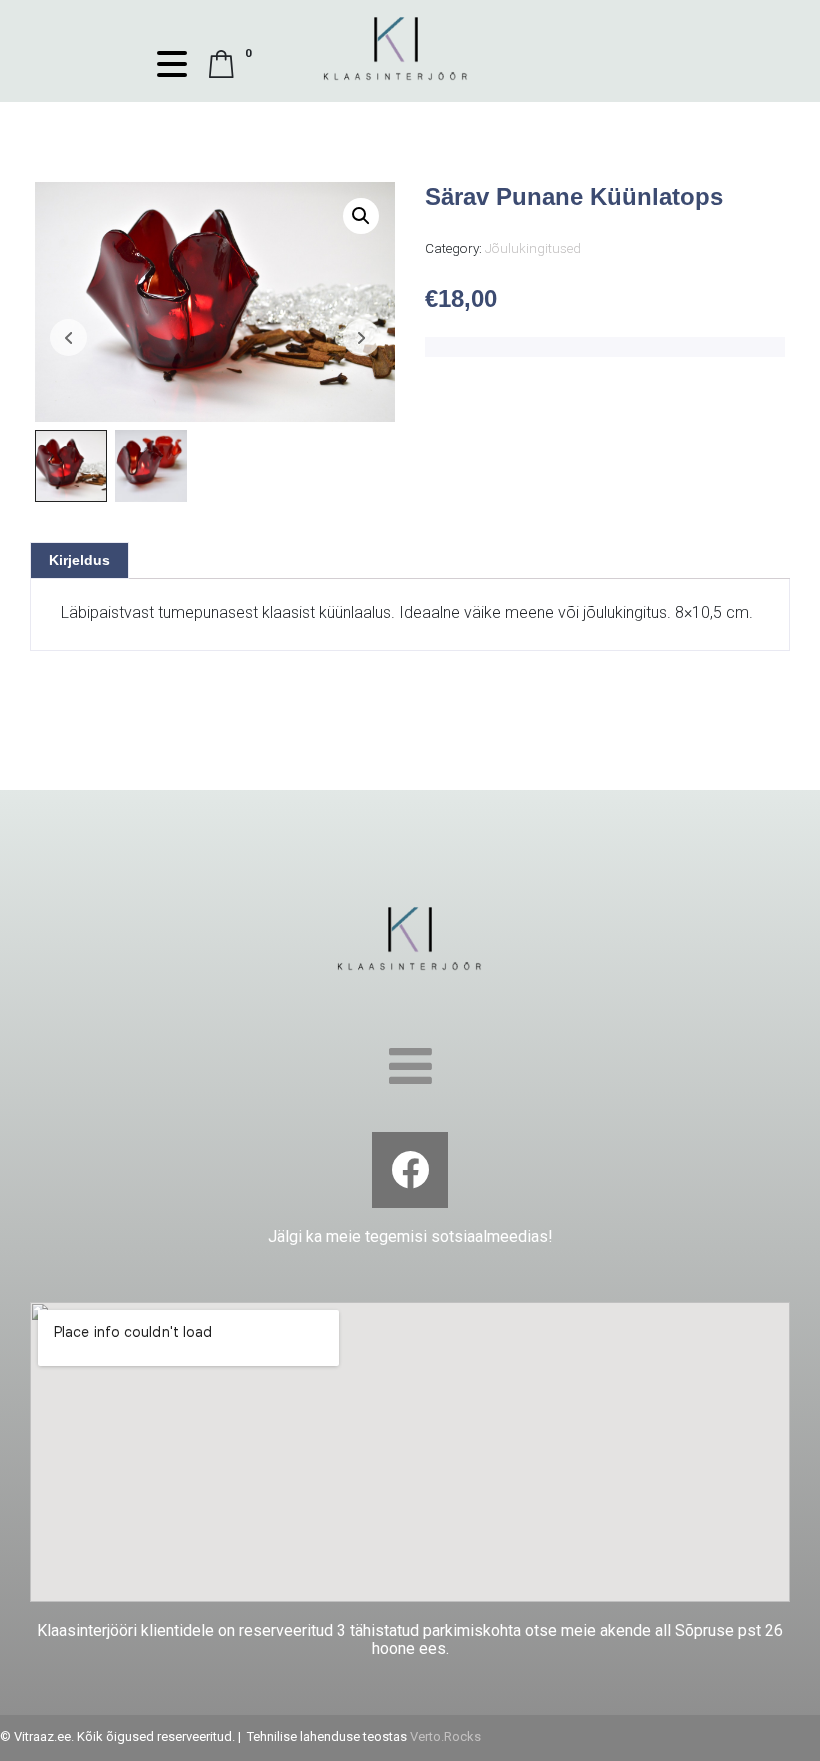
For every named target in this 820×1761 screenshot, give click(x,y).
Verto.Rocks (445, 1736)
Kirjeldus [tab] (79, 560)
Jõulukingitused (533, 248)
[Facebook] (410, 1170)
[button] (361, 216)
